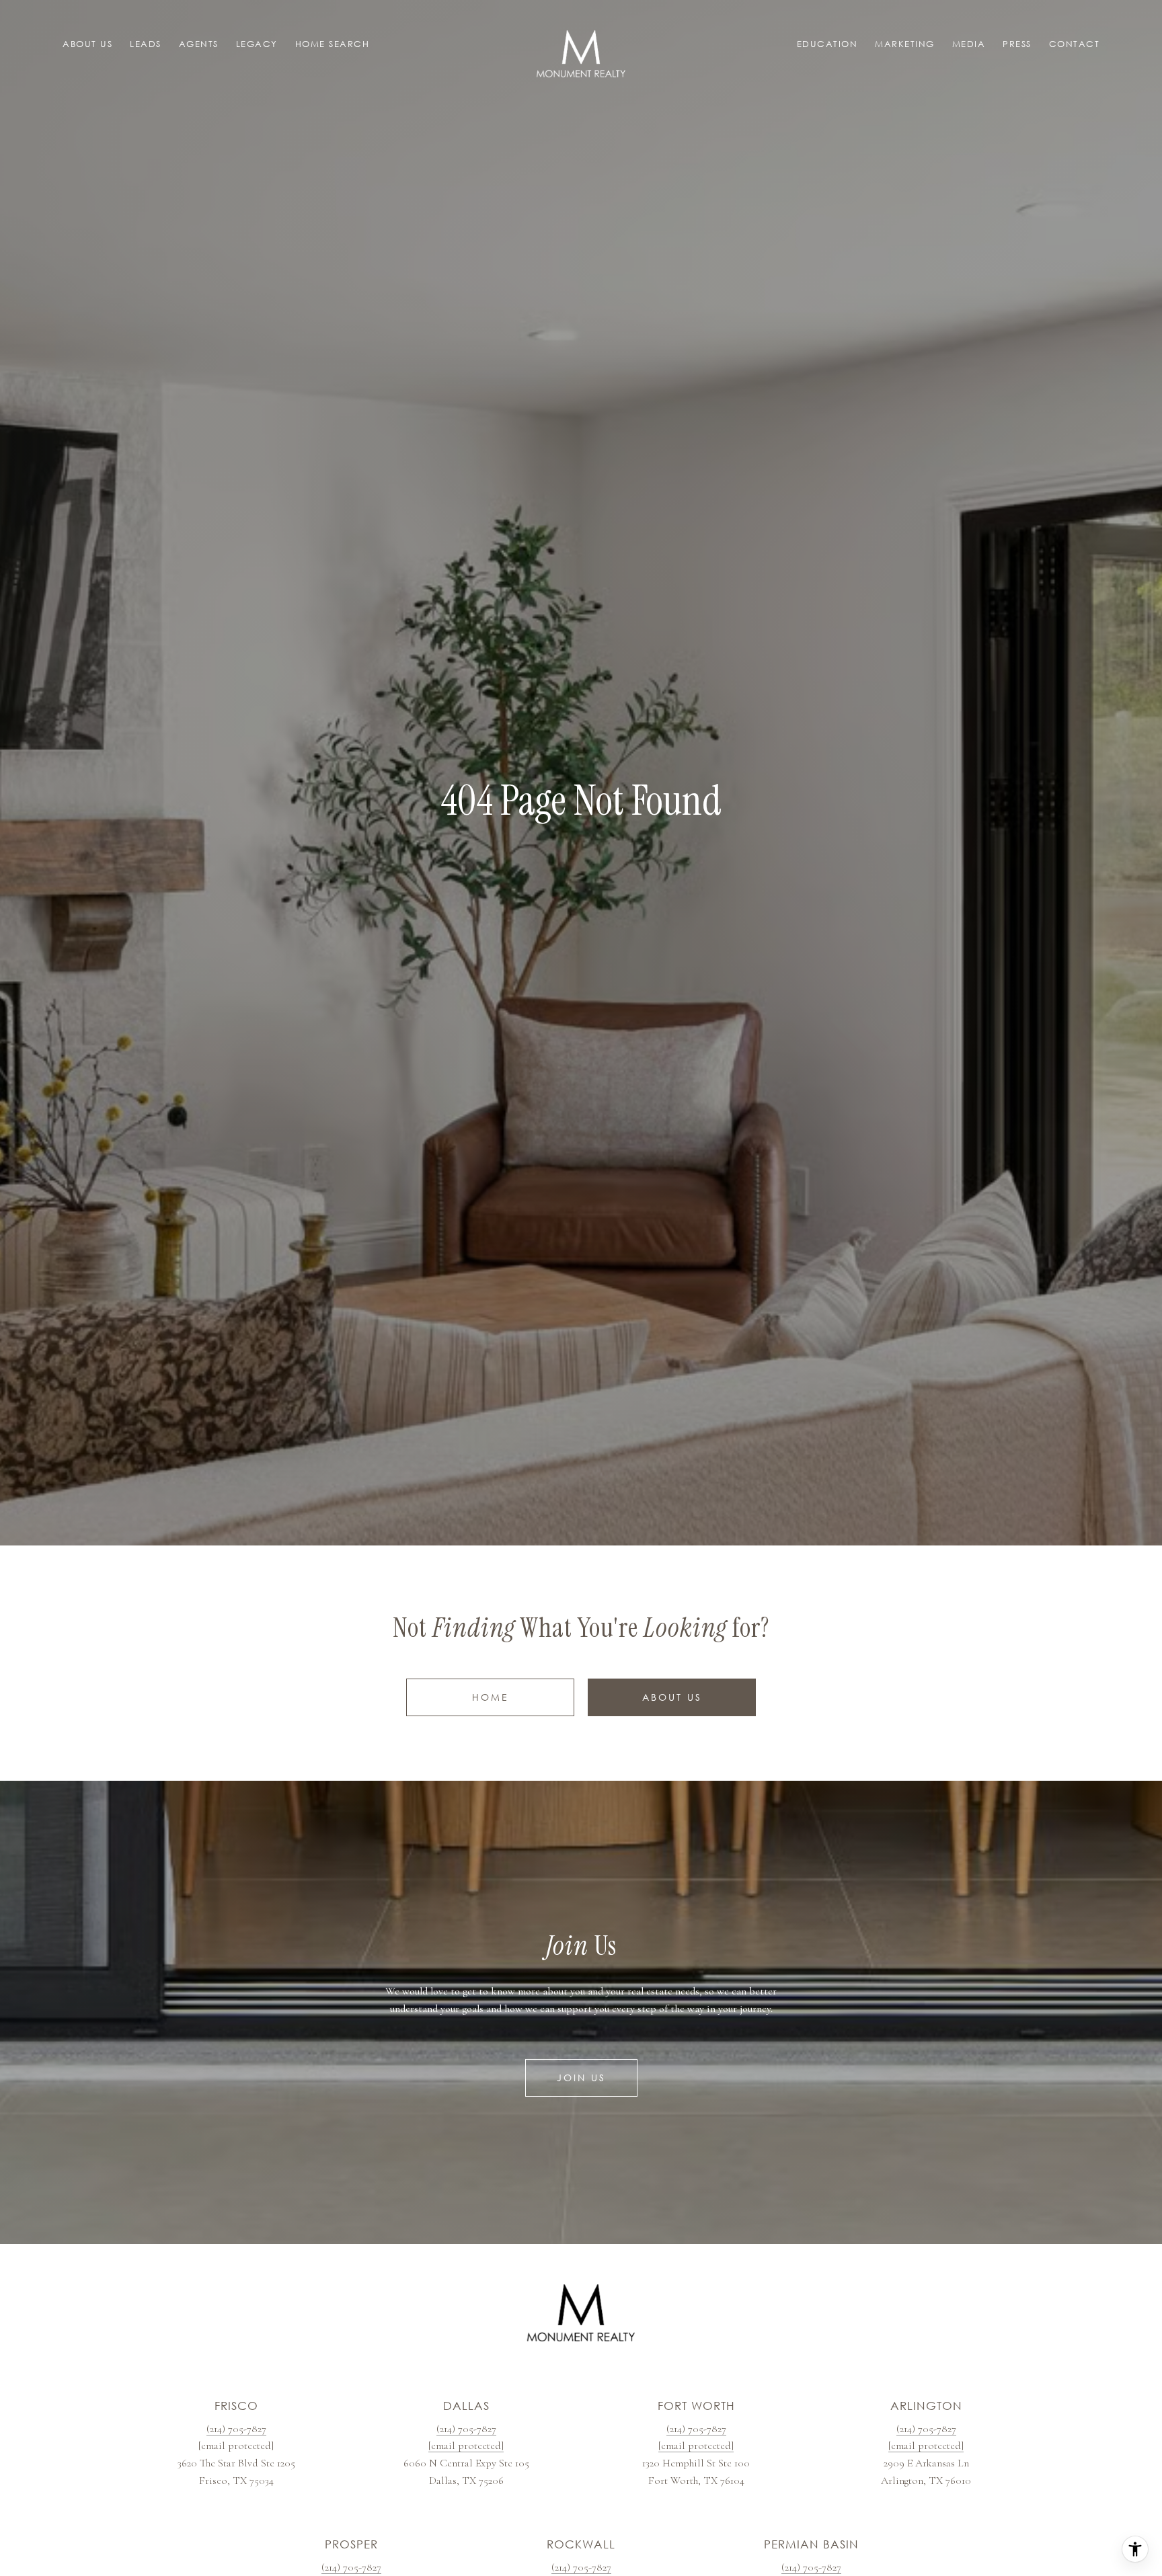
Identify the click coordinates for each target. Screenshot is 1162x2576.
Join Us (581, 2078)
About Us (672, 1697)
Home (491, 1697)
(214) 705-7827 (236, 2429)
